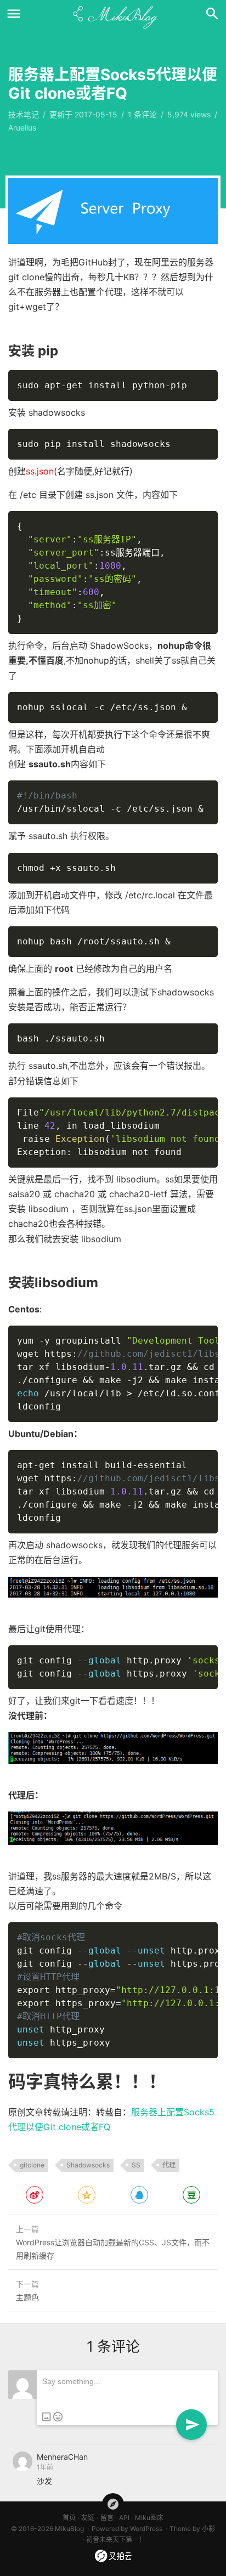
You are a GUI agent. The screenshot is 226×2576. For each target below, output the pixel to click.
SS (136, 2165)
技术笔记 (24, 114)
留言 (107, 2518)
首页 (69, 2518)
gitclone (32, 2165)
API (124, 2518)
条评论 (142, 114)
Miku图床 (149, 2518)
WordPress (146, 2529)
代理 (169, 2165)
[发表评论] (191, 2425)
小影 (208, 2529)
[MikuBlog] (113, 14)
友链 (88, 2518)
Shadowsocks (88, 2165)
